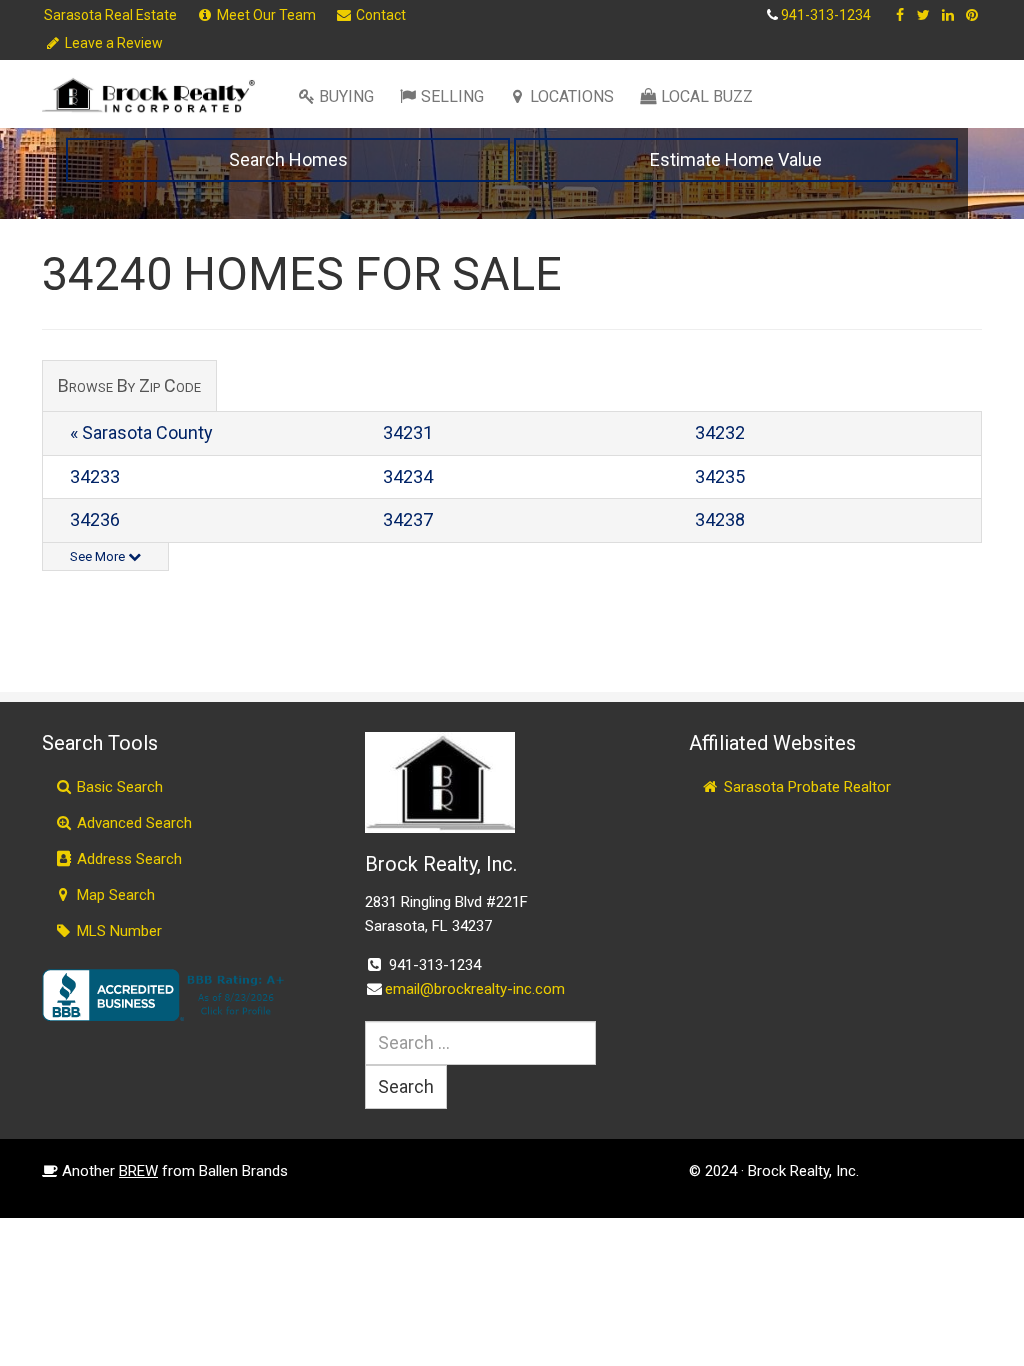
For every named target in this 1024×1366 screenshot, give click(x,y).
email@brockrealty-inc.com (475, 989)
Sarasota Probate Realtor (805, 787)
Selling (452, 96)
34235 (720, 476)
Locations (572, 96)
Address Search (127, 859)
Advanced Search (132, 823)
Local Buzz (707, 96)
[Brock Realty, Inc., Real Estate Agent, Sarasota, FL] (167, 995)
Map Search (114, 895)
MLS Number (117, 931)
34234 (408, 476)
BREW (138, 1171)
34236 (95, 519)
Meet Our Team (265, 15)
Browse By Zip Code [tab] (129, 385)
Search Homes (288, 159)
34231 (408, 432)
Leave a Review (112, 43)
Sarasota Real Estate (110, 15)
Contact (379, 15)
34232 (720, 432)
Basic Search (118, 787)
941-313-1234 (826, 15)
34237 (408, 519)
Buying (346, 96)
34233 (95, 476)
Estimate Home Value (736, 159)
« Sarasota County (141, 432)
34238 (720, 519)
